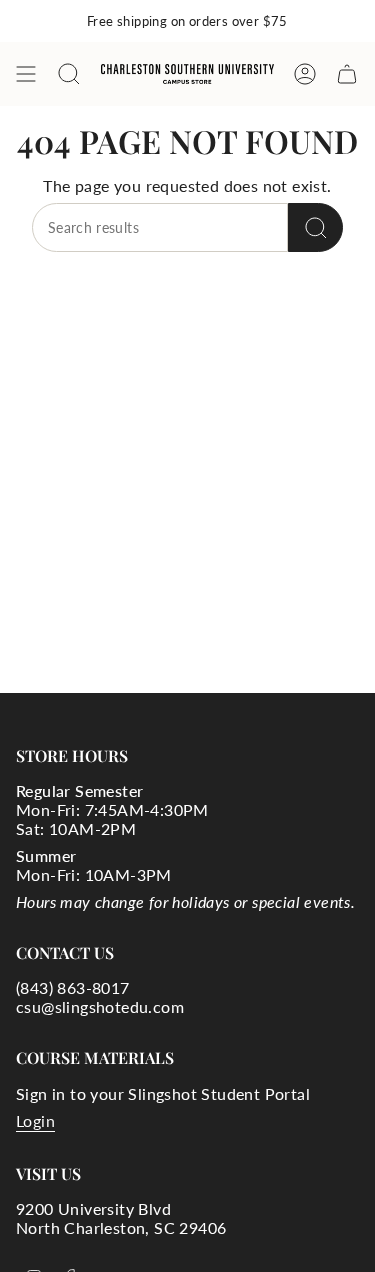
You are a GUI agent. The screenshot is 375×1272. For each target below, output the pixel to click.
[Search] (315, 227)
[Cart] (347, 74)
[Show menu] (26, 74)
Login (35, 1120)
